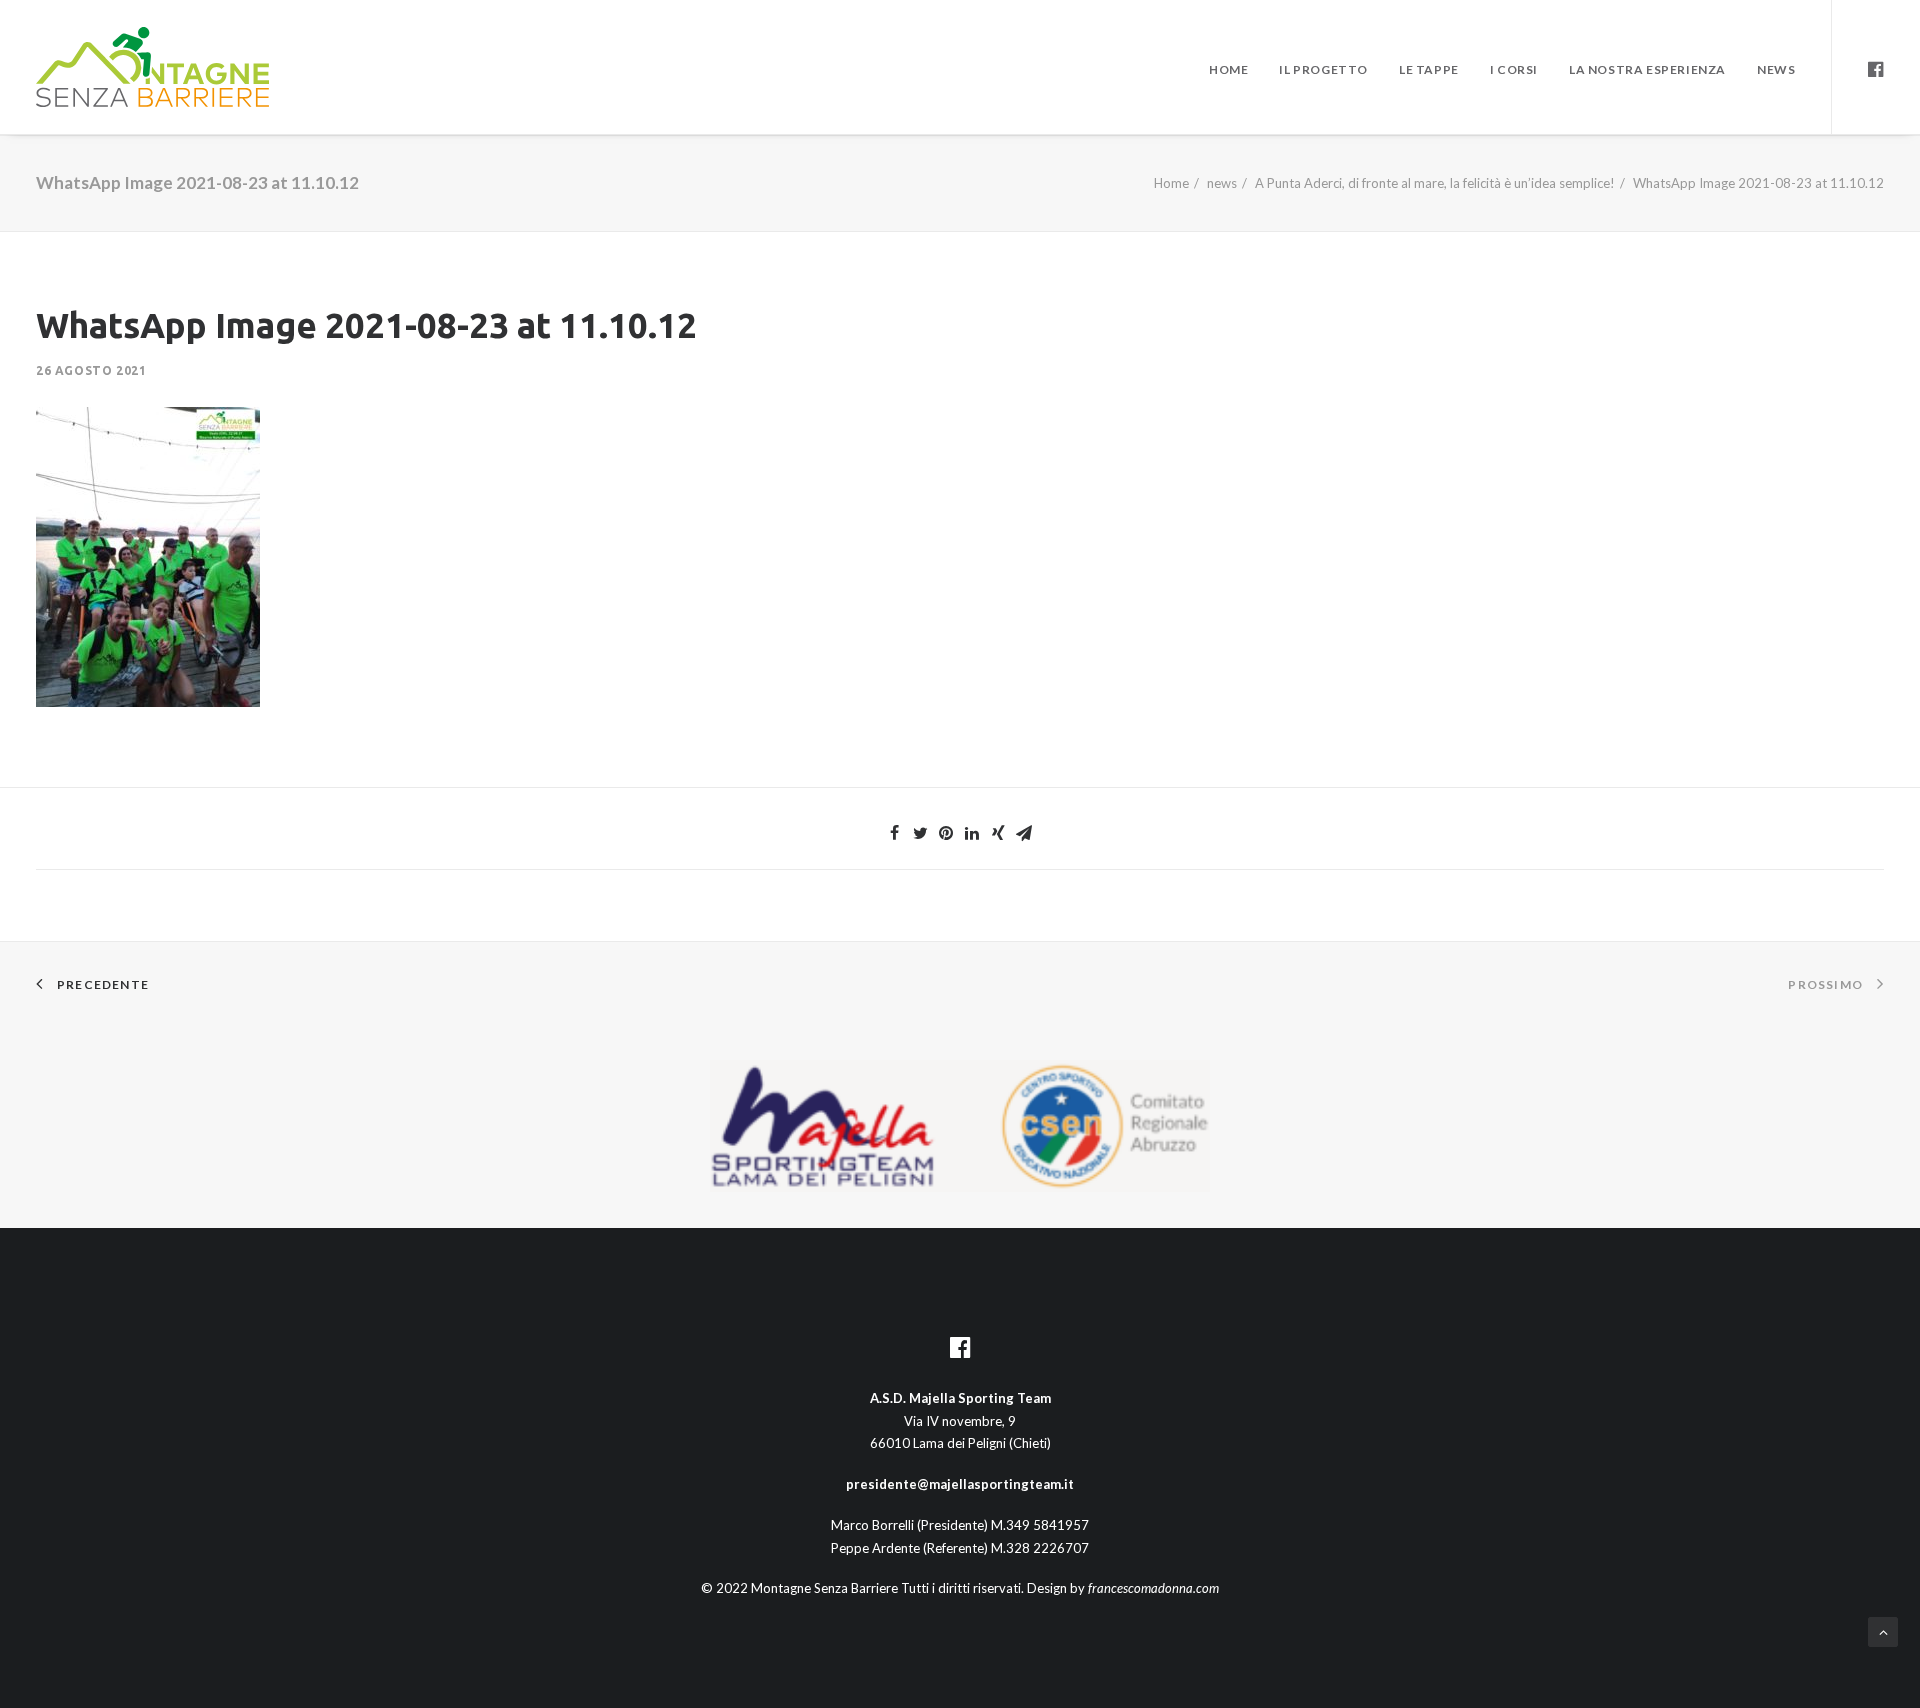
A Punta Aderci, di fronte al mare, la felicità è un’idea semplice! (1435, 183)
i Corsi (1514, 69)
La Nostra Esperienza (1647, 69)
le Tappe (1429, 69)
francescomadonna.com (1153, 1588)
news (1222, 183)
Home (1228, 69)
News (1776, 69)
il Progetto (1323, 69)
